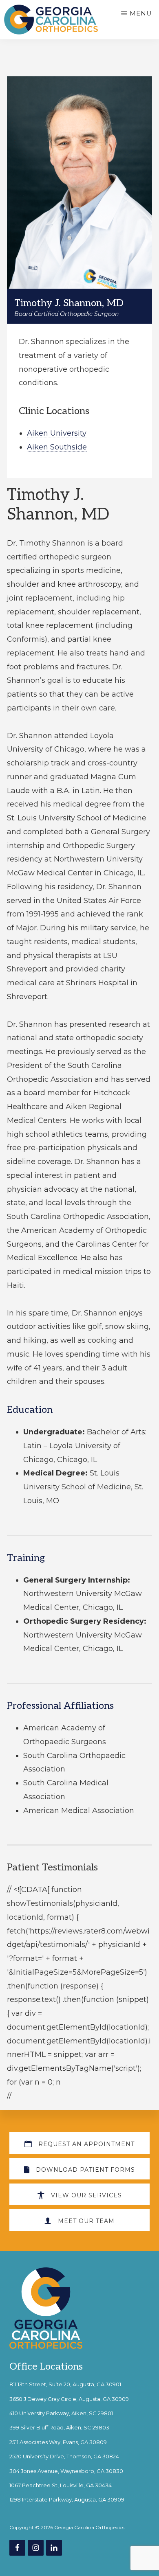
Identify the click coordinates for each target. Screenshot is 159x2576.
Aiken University (57, 433)
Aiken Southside (57, 447)
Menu (141, 13)
